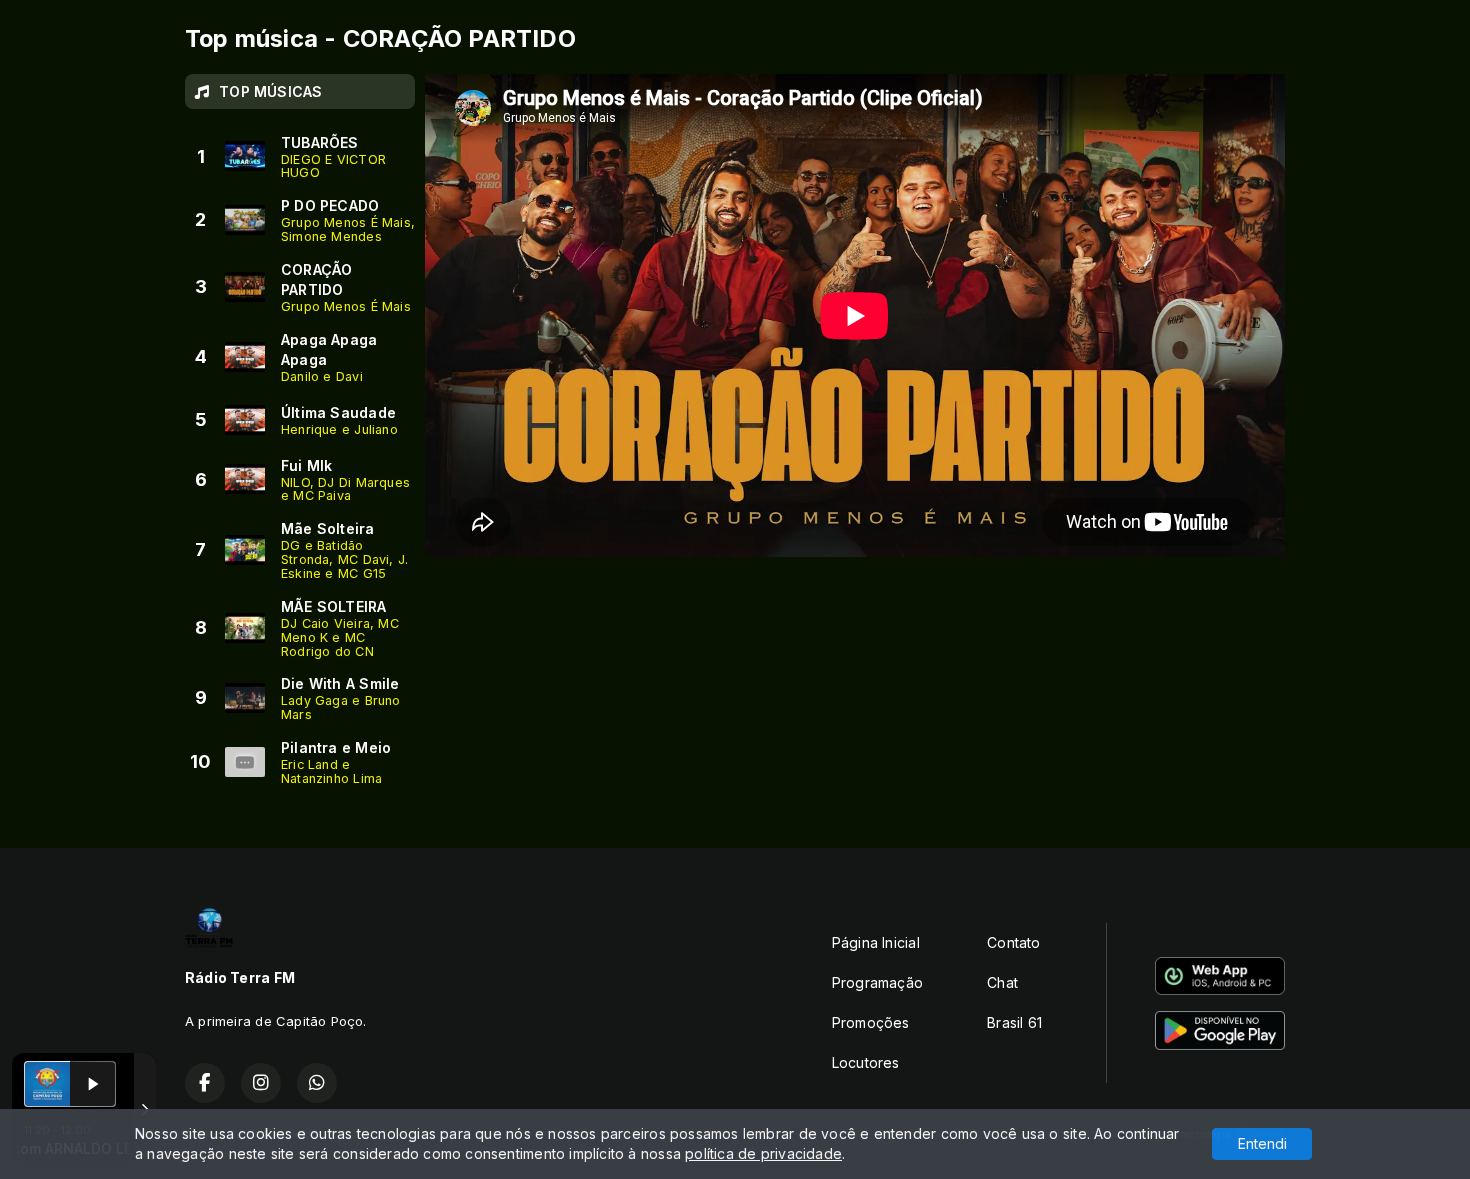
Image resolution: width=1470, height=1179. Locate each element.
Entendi (1262, 1143)
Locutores (866, 1062)
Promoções (871, 1022)
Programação (877, 982)
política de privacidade (763, 1153)
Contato (1013, 942)
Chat (1002, 982)
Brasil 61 (1014, 1022)
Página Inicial (876, 942)
